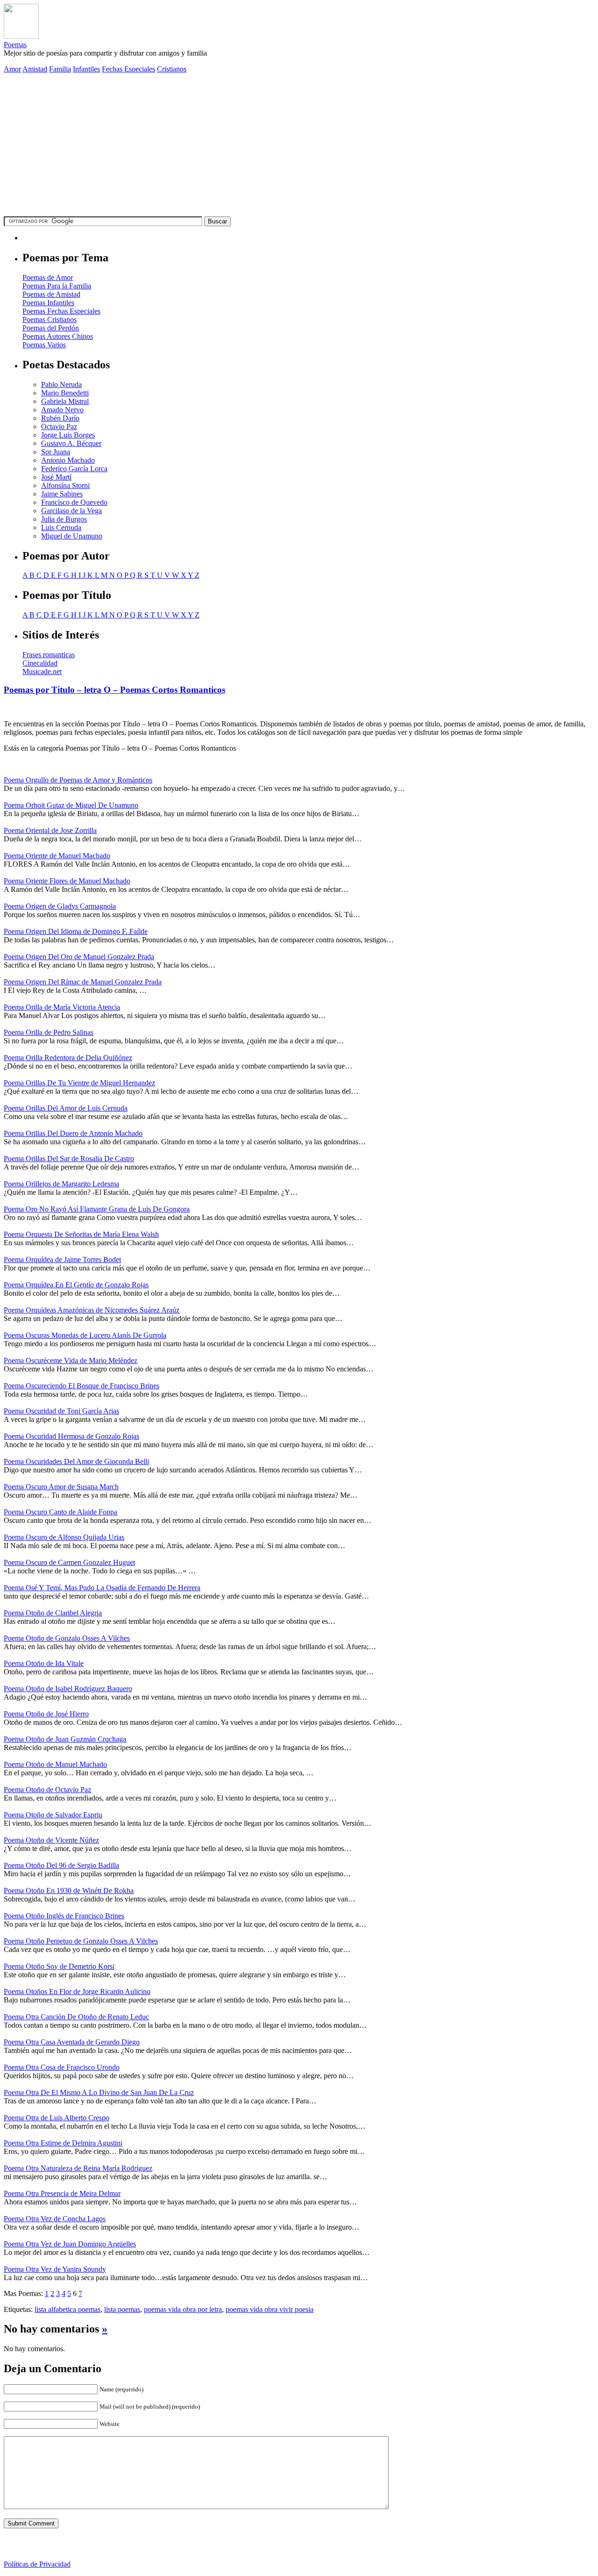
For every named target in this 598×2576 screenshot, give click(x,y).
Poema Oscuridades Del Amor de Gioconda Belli (76, 1461)
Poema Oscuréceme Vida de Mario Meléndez (71, 1360)
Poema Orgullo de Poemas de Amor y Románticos (78, 780)
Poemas (15, 45)
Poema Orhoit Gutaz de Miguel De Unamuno (71, 805)
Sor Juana (56, 452)
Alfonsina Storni (65, 485)
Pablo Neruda (61, 384)
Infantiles (86, 69)
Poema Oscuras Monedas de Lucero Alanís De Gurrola (85, 1335)
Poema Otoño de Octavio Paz (47, 1790)
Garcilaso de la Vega (71, 511)
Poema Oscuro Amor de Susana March (61, 1487)
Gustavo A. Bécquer (71, 443)
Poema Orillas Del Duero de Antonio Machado (73, 1133)
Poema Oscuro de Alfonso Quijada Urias (64, 1537)
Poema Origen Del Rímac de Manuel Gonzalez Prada (83, 982)
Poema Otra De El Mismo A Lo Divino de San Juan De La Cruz (99, 2092)
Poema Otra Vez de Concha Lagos (55, 2219)
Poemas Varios (44, 345)
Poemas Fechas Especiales (61, 311)
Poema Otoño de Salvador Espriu (53, 1815)
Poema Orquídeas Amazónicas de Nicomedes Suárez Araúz (92, 1310)
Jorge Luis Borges (68, 435)
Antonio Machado (68, 460)
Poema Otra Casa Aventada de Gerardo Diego (72, 2042)
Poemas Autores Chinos (58, 336)
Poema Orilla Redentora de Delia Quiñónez (68, 1058)
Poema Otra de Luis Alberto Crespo (57, 2118)
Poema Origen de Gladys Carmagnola (60, 906)
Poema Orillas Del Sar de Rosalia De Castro (69, 1159)
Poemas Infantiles (48, 303)
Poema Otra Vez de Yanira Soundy (55, 2269)
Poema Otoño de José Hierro (46, 1714)
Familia (60, 69)
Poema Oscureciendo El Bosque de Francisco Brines (82, 1386)
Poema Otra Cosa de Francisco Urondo (62, 2067)
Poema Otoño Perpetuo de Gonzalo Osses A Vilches (81, 1941)
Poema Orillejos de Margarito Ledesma (61, 1184)
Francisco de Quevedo (74, 502)
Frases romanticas (49, 655)
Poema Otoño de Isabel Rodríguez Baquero (68, 1689)
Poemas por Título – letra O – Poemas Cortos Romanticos (114, 690)
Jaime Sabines (62, 494)
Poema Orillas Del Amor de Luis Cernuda (66, 1108)
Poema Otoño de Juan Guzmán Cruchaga (65, 1739)
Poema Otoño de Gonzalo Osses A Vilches (67, 1638)
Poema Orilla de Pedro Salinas (49, 1032)
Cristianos (172, 69)
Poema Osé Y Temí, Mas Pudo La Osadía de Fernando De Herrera (102, 1588)
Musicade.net (42, 671)
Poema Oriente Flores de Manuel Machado (67, 881)
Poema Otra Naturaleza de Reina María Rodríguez (78, 2168)
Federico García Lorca (74, 469)
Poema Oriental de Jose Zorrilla (50, 830)
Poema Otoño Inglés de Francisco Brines (64, 1916)
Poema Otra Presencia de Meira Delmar (62, 2193)
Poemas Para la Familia (57, 286)
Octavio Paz (59, 427)
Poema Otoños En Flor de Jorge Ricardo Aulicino (77, 1991)
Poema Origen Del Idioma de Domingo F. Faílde (76, 931)
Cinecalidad (40, 663)
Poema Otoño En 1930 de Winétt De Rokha (69, 1891)
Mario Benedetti (65, 393)
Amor (12, 69)
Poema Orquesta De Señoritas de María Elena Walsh (81, 1234)
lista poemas (122, 2309)
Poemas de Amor (48, 277)
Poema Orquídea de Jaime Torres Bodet (62, 1259)
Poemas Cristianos (50, 319)
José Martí (56, 477)
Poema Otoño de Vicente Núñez (51, 1840)
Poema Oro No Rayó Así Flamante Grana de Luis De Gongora (97, 1209)
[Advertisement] (299, 146)
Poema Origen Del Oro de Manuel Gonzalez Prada (79, 957)
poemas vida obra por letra (183, 2309)
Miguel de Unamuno (72, 536)
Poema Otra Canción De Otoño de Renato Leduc (76, 2017)
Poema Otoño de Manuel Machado (55, 1764)
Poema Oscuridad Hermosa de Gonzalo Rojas (71, 1436)
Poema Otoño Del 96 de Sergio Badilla (61, 1865)
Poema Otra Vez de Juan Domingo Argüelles (70, 2244)
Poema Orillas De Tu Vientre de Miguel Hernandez (79, 1083)
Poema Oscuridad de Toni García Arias (61, 1411)
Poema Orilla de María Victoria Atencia (62, 1007)
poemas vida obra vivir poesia (270, 2309)
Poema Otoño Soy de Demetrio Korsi (59, 1966)
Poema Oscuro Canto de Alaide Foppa (61, 1512)
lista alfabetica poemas (68, 2309)
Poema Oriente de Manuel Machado (57, 856)
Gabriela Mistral (65, 401)
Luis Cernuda (61, 527)
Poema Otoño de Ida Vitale (44, 1663)
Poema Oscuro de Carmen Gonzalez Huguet (69, 1562)
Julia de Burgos (64, 519)
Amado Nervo (62, 410)
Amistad (35, 69)
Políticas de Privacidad (37, 2564)
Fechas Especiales (128, 69)
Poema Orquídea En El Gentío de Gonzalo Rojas (76, 1285)
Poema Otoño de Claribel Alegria (53, 1613)
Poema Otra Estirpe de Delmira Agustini (63, 2143)
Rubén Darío (60, 418)
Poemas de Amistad (51, 294)
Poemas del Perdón (51, 328)
